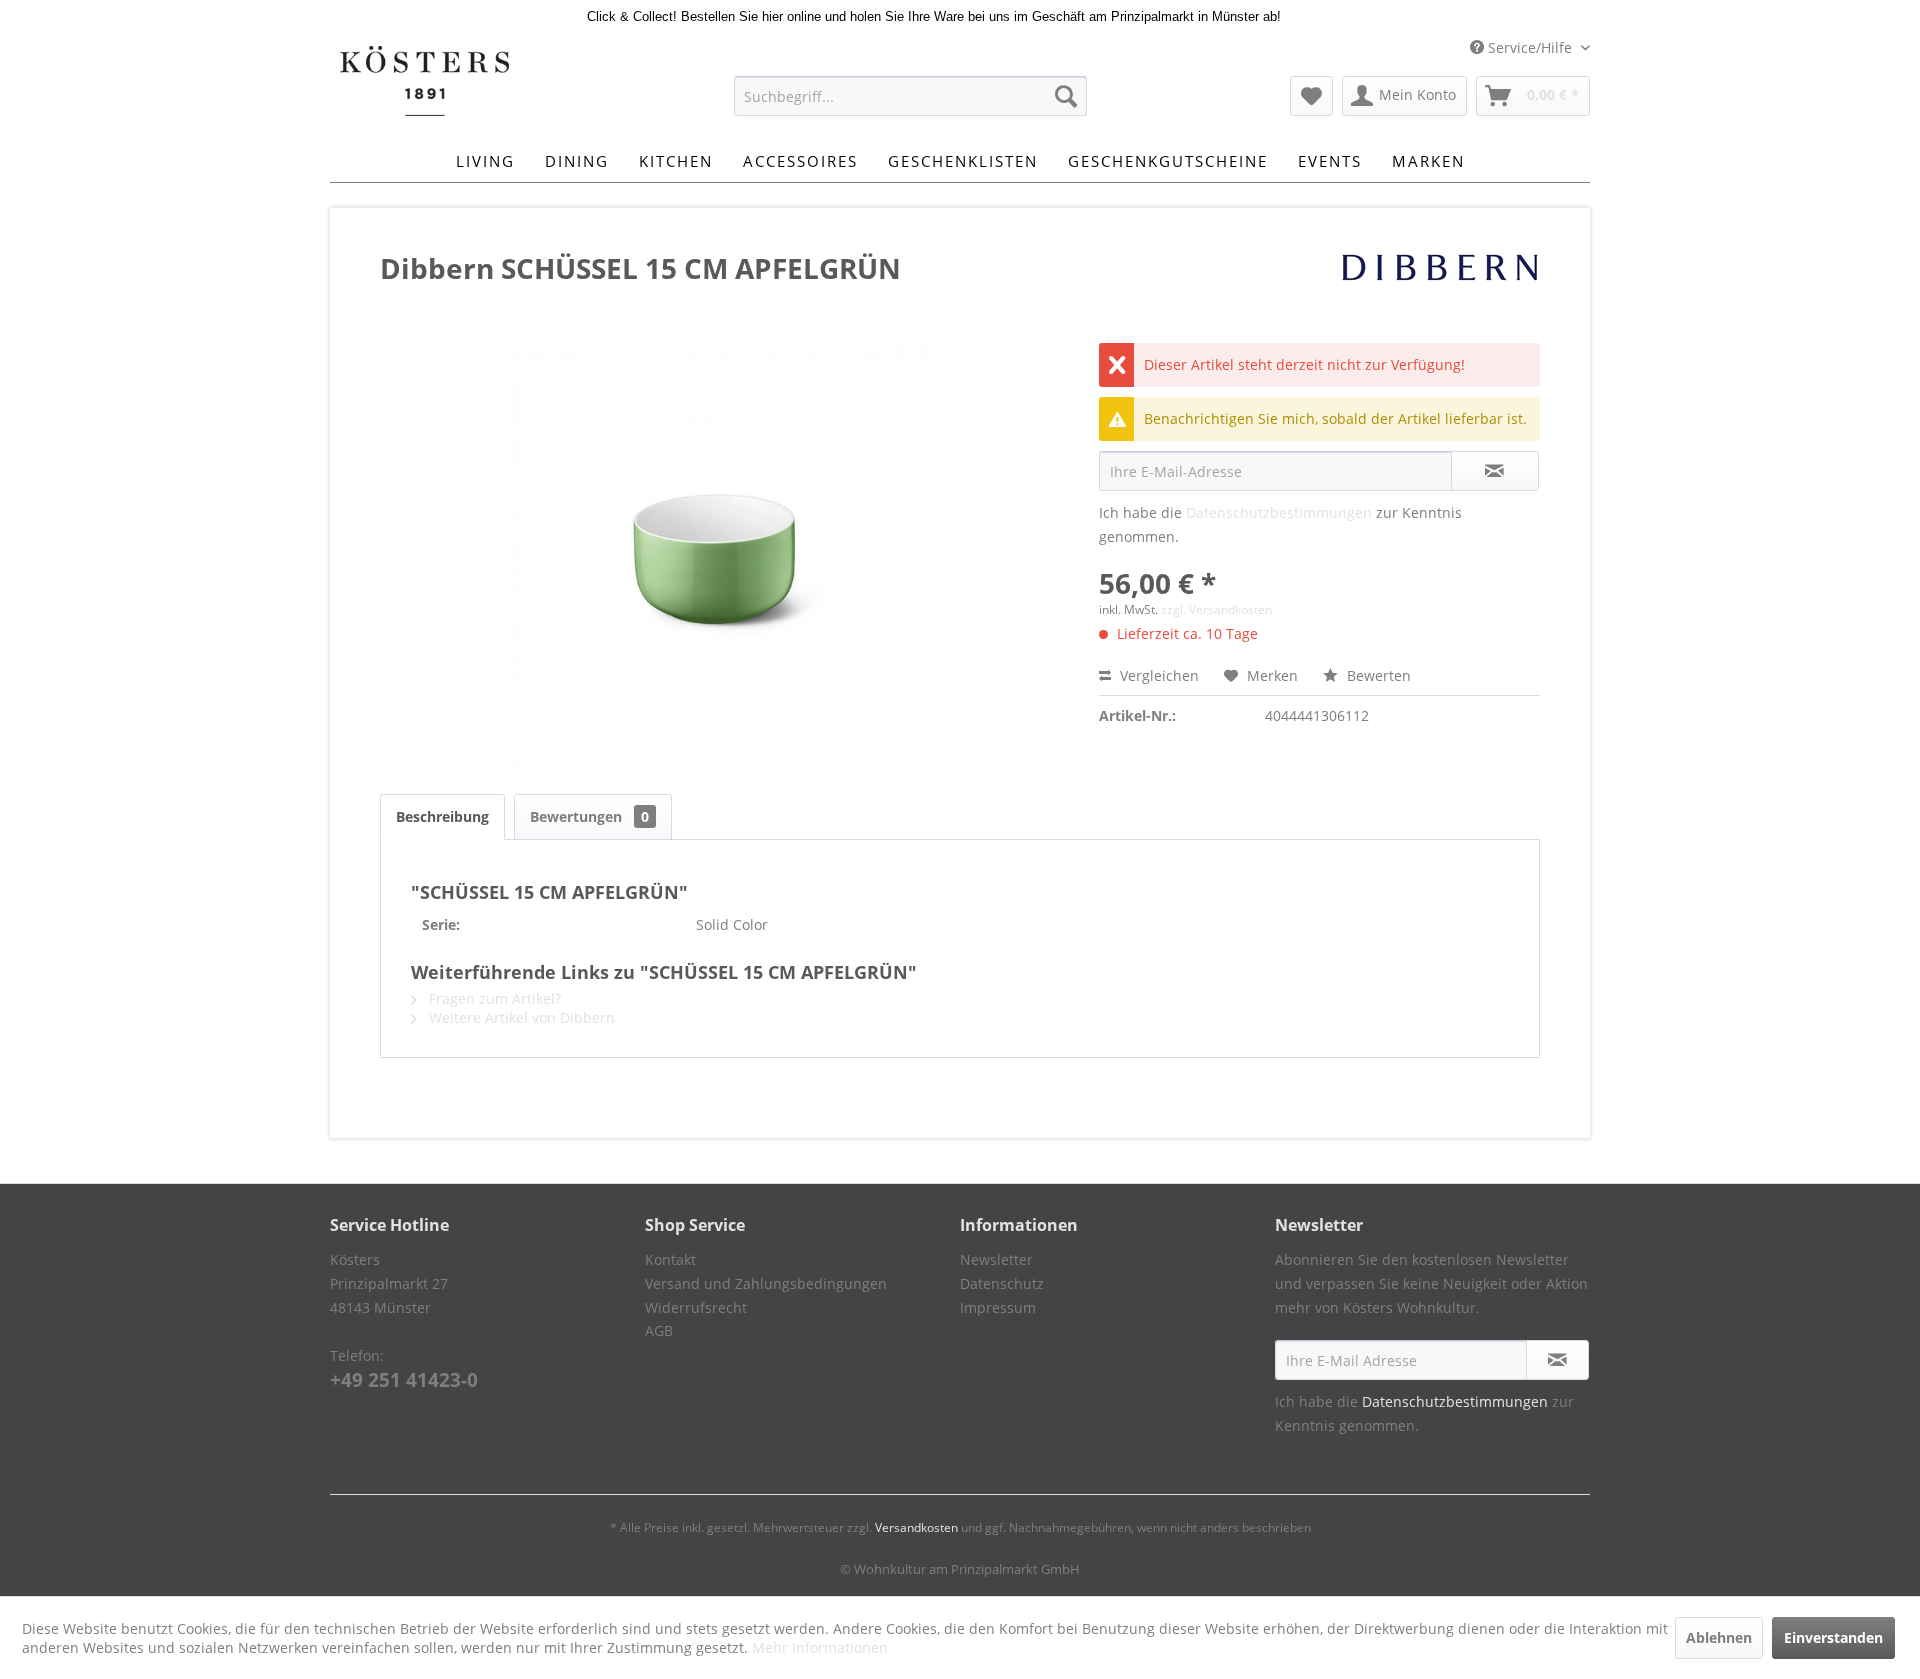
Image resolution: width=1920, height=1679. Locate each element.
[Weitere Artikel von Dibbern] (1440, 288)
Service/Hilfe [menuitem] (1530, 47)
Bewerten (1377, 675)
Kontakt (670, 1259)
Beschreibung (442, 816)
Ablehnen (1719, 1637)
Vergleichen (1157, 675)
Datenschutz (1002, 1283)
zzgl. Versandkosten (1216, 609)
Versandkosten (916, 1527)
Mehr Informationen (820, 1647)
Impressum (998, 1307)
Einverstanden (1833, 1637)
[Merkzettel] (1311, 96)
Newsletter (996, 1259)
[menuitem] (910, 96)
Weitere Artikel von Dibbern (520, 1017)
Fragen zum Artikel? (493, 998)
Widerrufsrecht (696, 1307)
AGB (659, 1330)
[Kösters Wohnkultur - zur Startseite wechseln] (424, 81)
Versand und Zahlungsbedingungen (766, 1283)
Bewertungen (589, 816)
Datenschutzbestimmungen (1279, 512)
